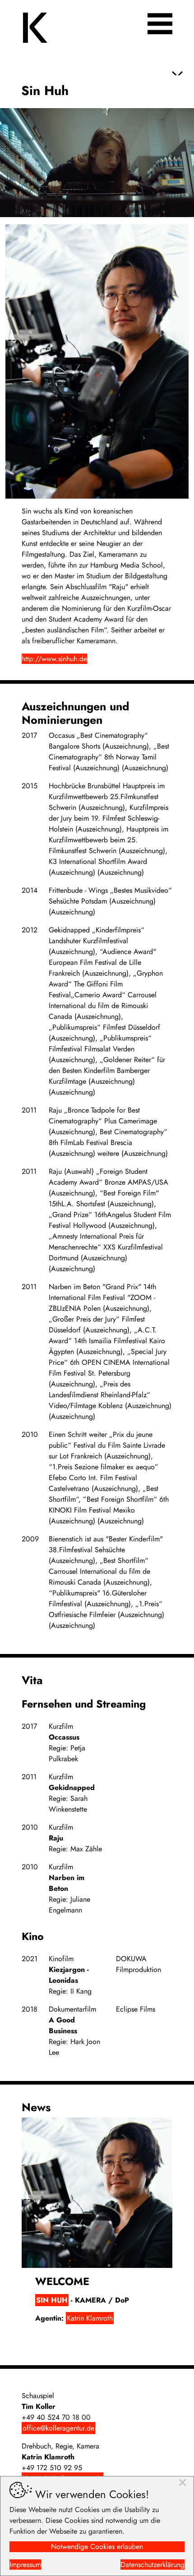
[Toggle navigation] (160, 24)
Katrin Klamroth (90, 2318)
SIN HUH (52, 2300)
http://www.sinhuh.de (54, 659)
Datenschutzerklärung (152, 2565)
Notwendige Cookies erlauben (97, 2546)
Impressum (25, 2565)
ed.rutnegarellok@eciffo (58, 2428)
